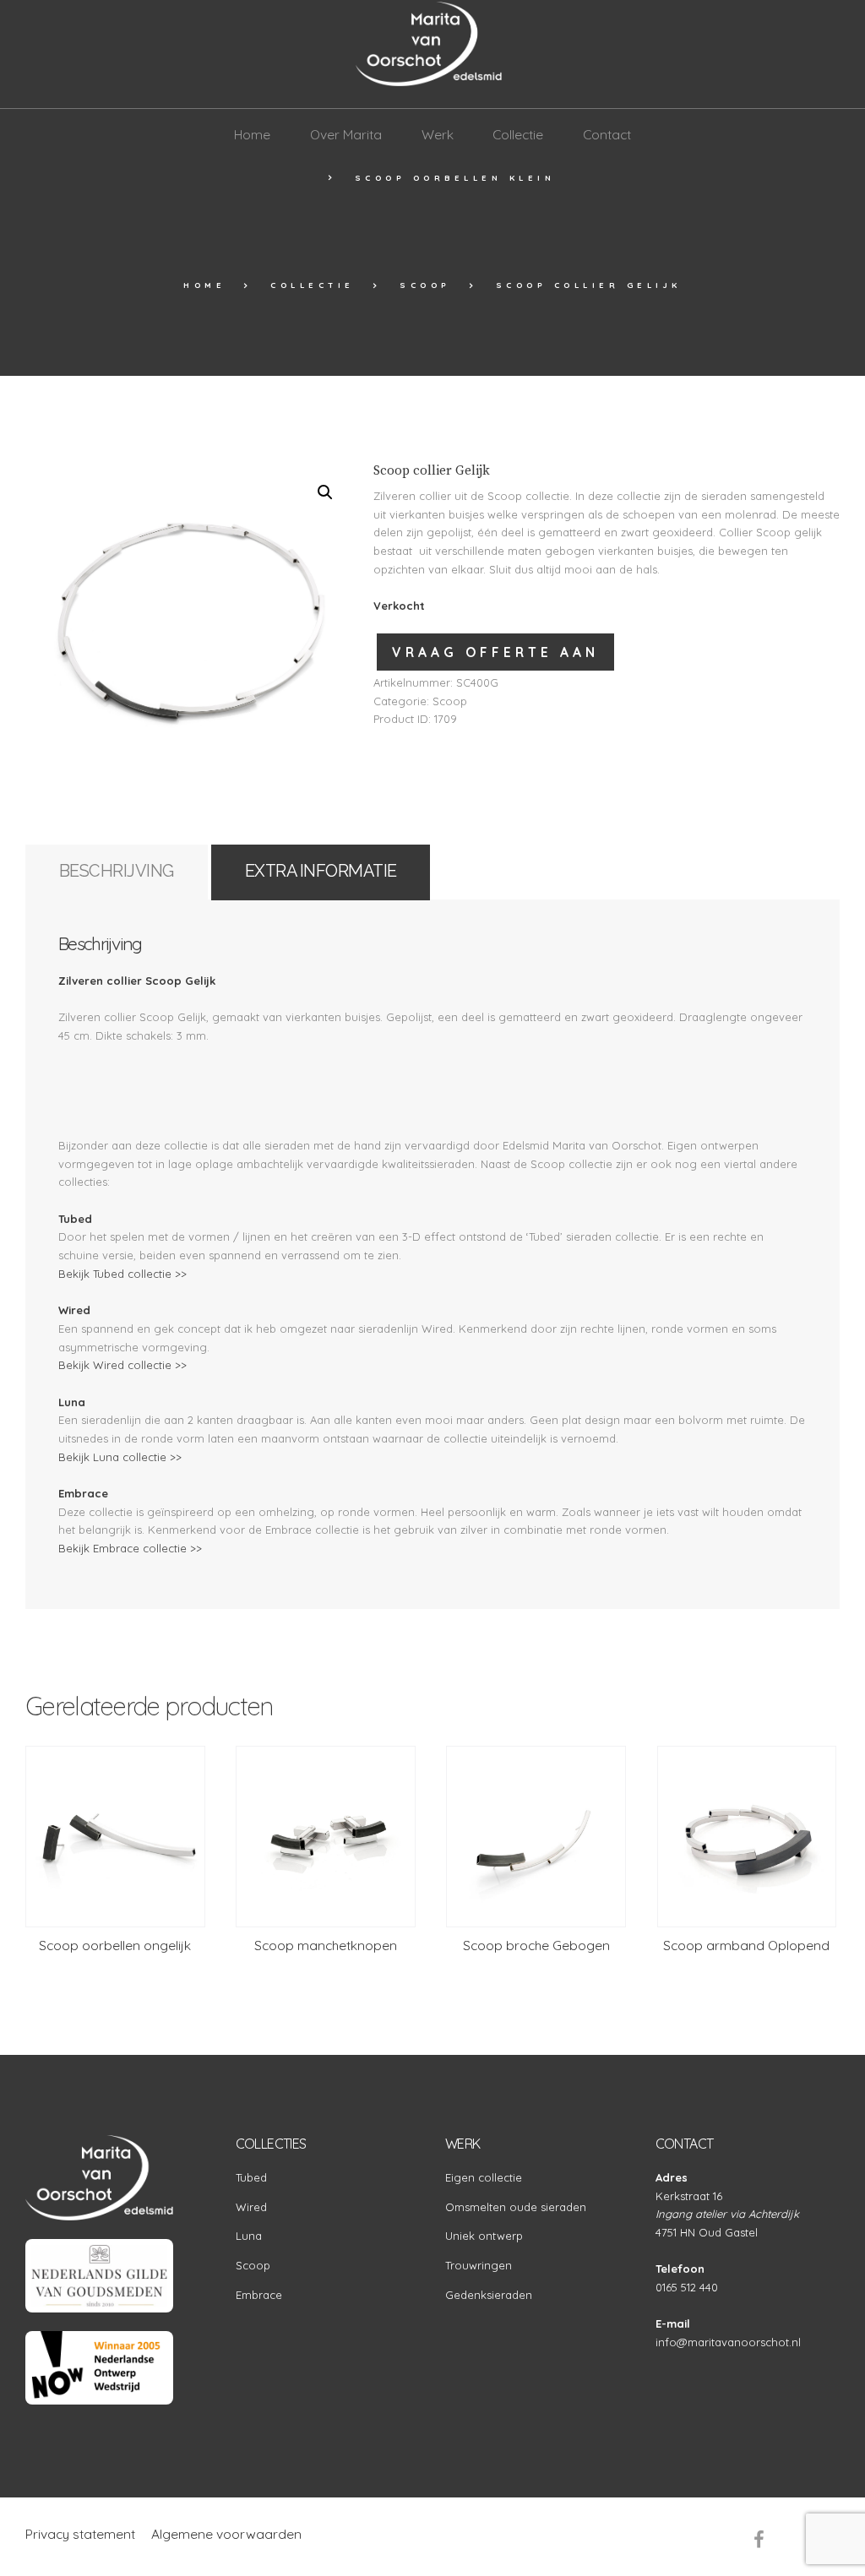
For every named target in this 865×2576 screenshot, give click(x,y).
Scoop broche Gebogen (536, 1945)
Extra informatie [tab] (321, 871)
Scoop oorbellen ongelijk (115, 1945)
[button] (325, 492)
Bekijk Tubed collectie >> (122, 1274)
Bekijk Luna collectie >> (120, 1457)
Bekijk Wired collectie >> (122, 1365)
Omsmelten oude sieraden (516, 2207)
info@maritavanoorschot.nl (728, 2342)
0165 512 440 (687, 2287)
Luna (249, 2236)
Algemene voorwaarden (226, 2534)
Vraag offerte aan (495, 652)
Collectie (313, 285)
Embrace (259, 2295)
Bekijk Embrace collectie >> (130, 1548)
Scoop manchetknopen (326, 1945)
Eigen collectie (484, 2177)
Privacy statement (80, 2534)
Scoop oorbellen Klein (455, 177)
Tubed (251, 2177)
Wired (251, 2207)
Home (204, 285)
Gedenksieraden (489, 2295)
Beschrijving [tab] (117, 871)
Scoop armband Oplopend (746, 1945)
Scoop (425, 285)
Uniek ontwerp (484, 2236)
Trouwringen (479, 2265)
